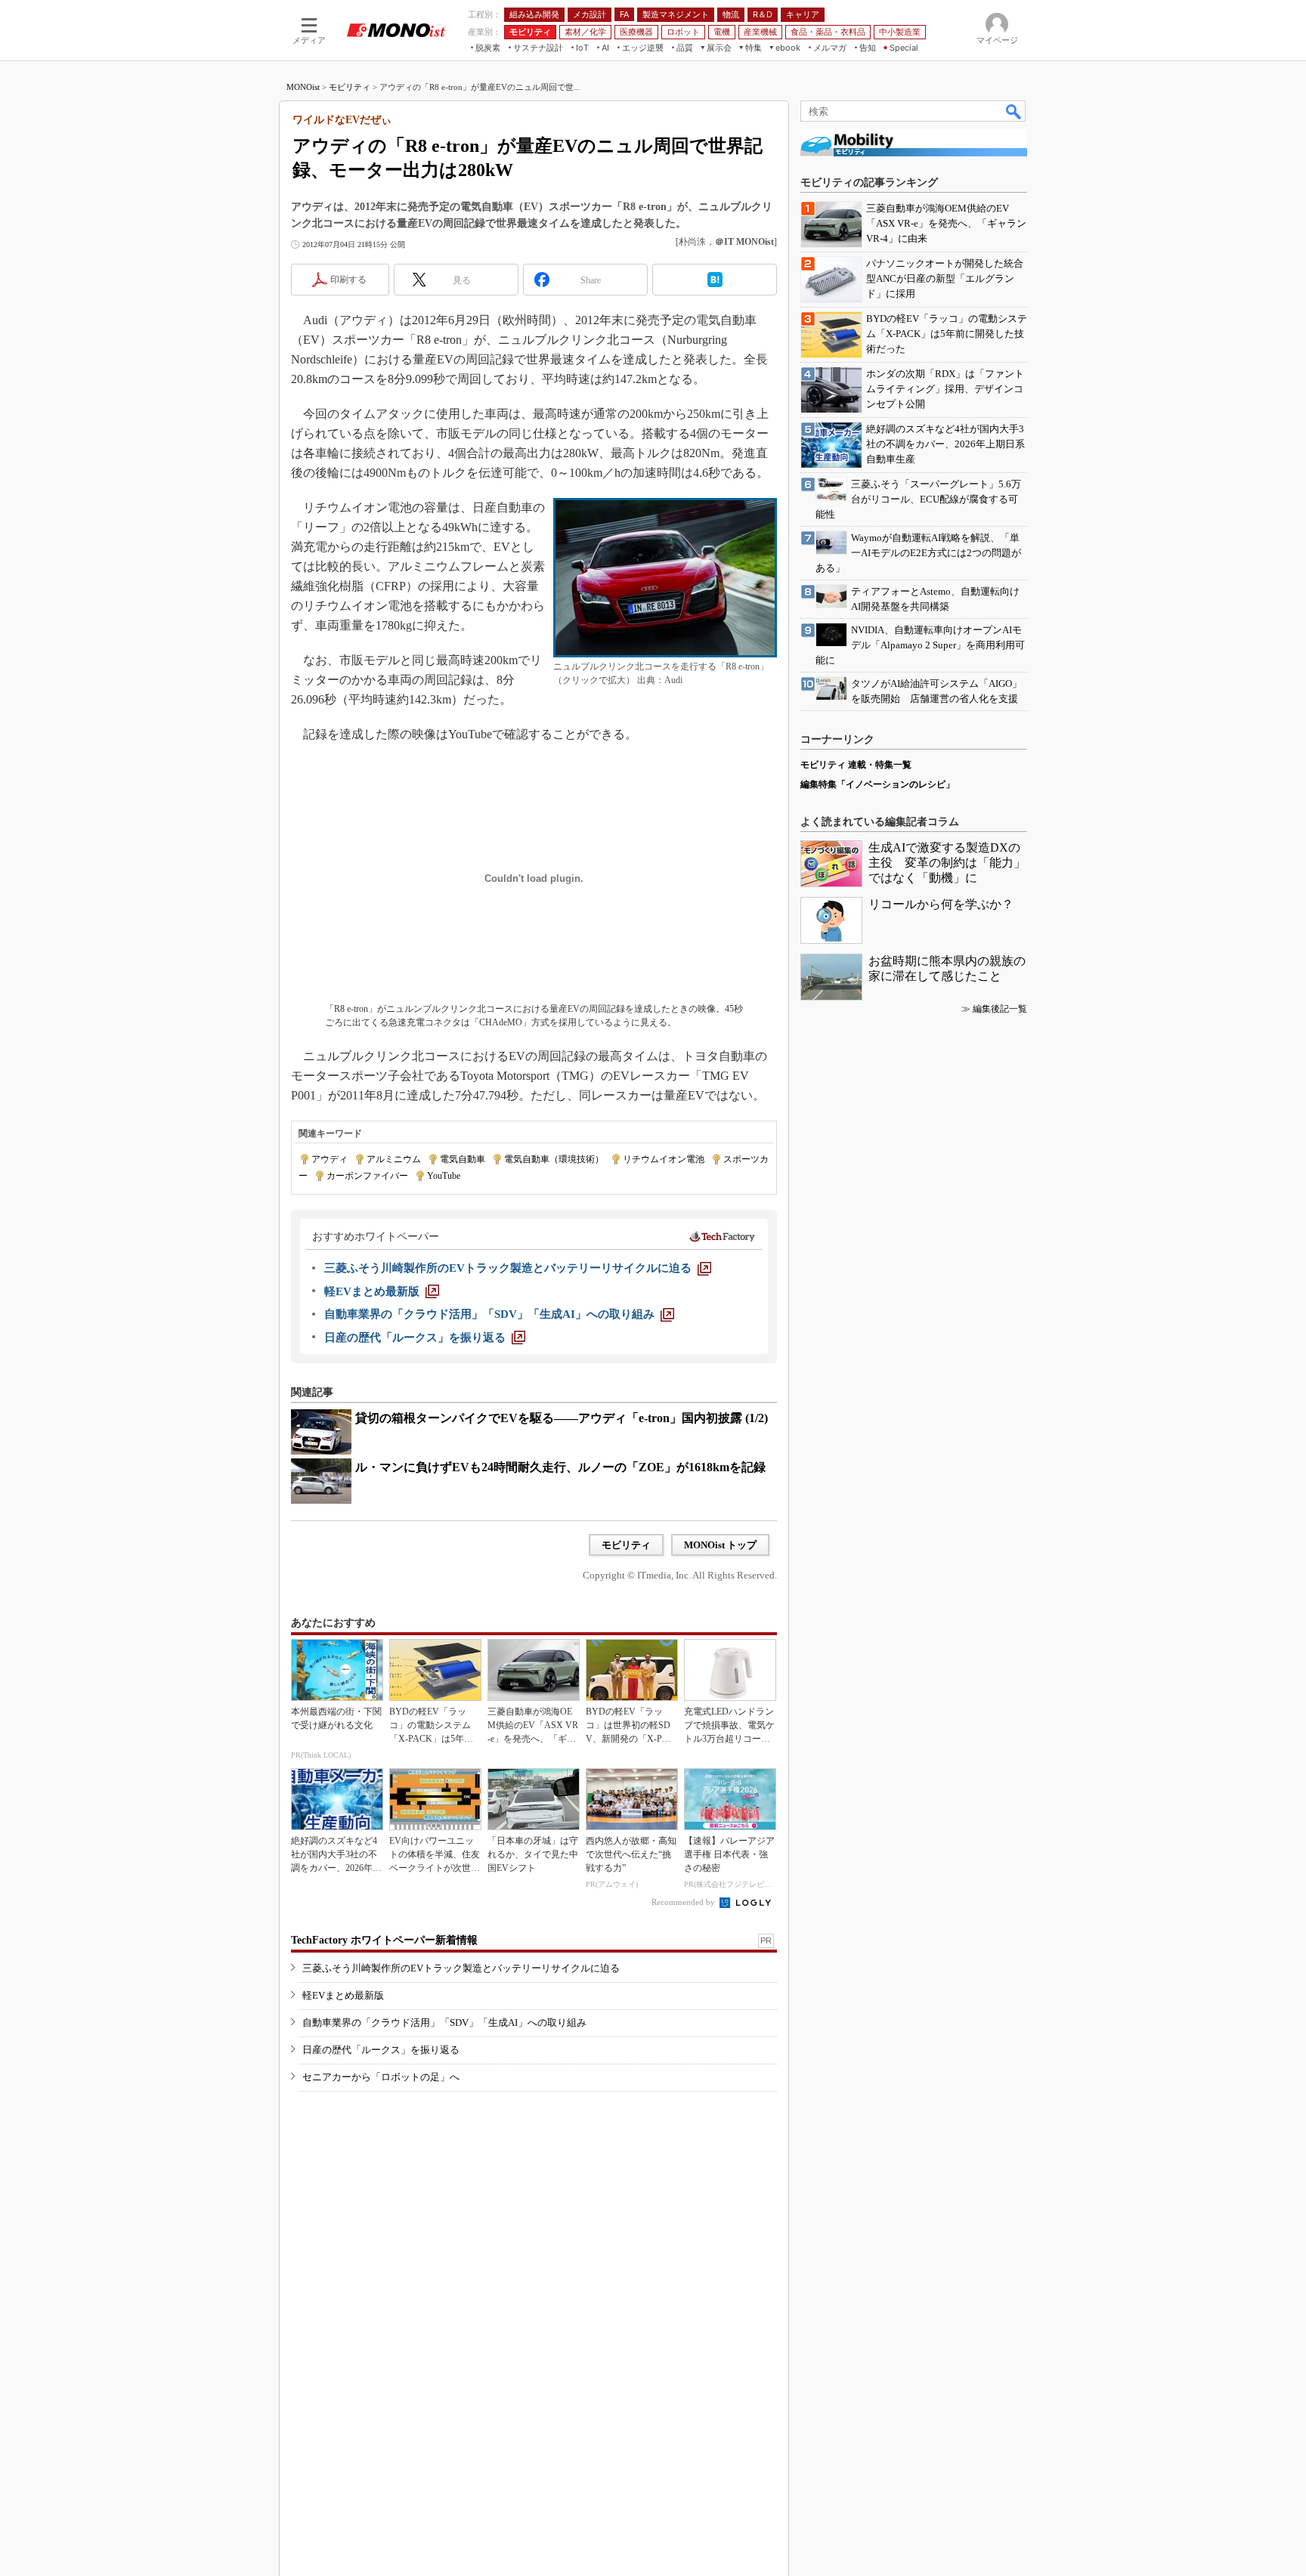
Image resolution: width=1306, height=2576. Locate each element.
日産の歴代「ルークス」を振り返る (381, 2050)
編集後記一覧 (1000, 1009)
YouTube (444, 1176)
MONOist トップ (720, 1545)
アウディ (330, 1159)
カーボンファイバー (367, 1176)
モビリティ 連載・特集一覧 (856, 765)
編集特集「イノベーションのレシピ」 (877, 784)
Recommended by (684, 1902)
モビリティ (350, 87)
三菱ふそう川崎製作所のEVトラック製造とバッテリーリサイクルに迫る (461, 1968)
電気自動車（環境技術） (554, 1159)
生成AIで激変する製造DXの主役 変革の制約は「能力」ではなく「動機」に (947, 863)
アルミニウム (394, 1159)
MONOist (303, 87)
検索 (1014, 111)
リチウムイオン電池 (664, 1159)
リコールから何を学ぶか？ (941, 904)
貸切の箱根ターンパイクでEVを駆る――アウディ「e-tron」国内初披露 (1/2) (562, 1418)
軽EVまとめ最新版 (343, 1995)
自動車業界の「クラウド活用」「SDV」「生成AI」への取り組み (444, 2022)
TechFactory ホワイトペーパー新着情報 (384, 1940)
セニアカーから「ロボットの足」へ (381, 2077)
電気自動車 (463, 1159)
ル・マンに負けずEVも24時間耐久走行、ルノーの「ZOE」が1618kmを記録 (560, 1467)
